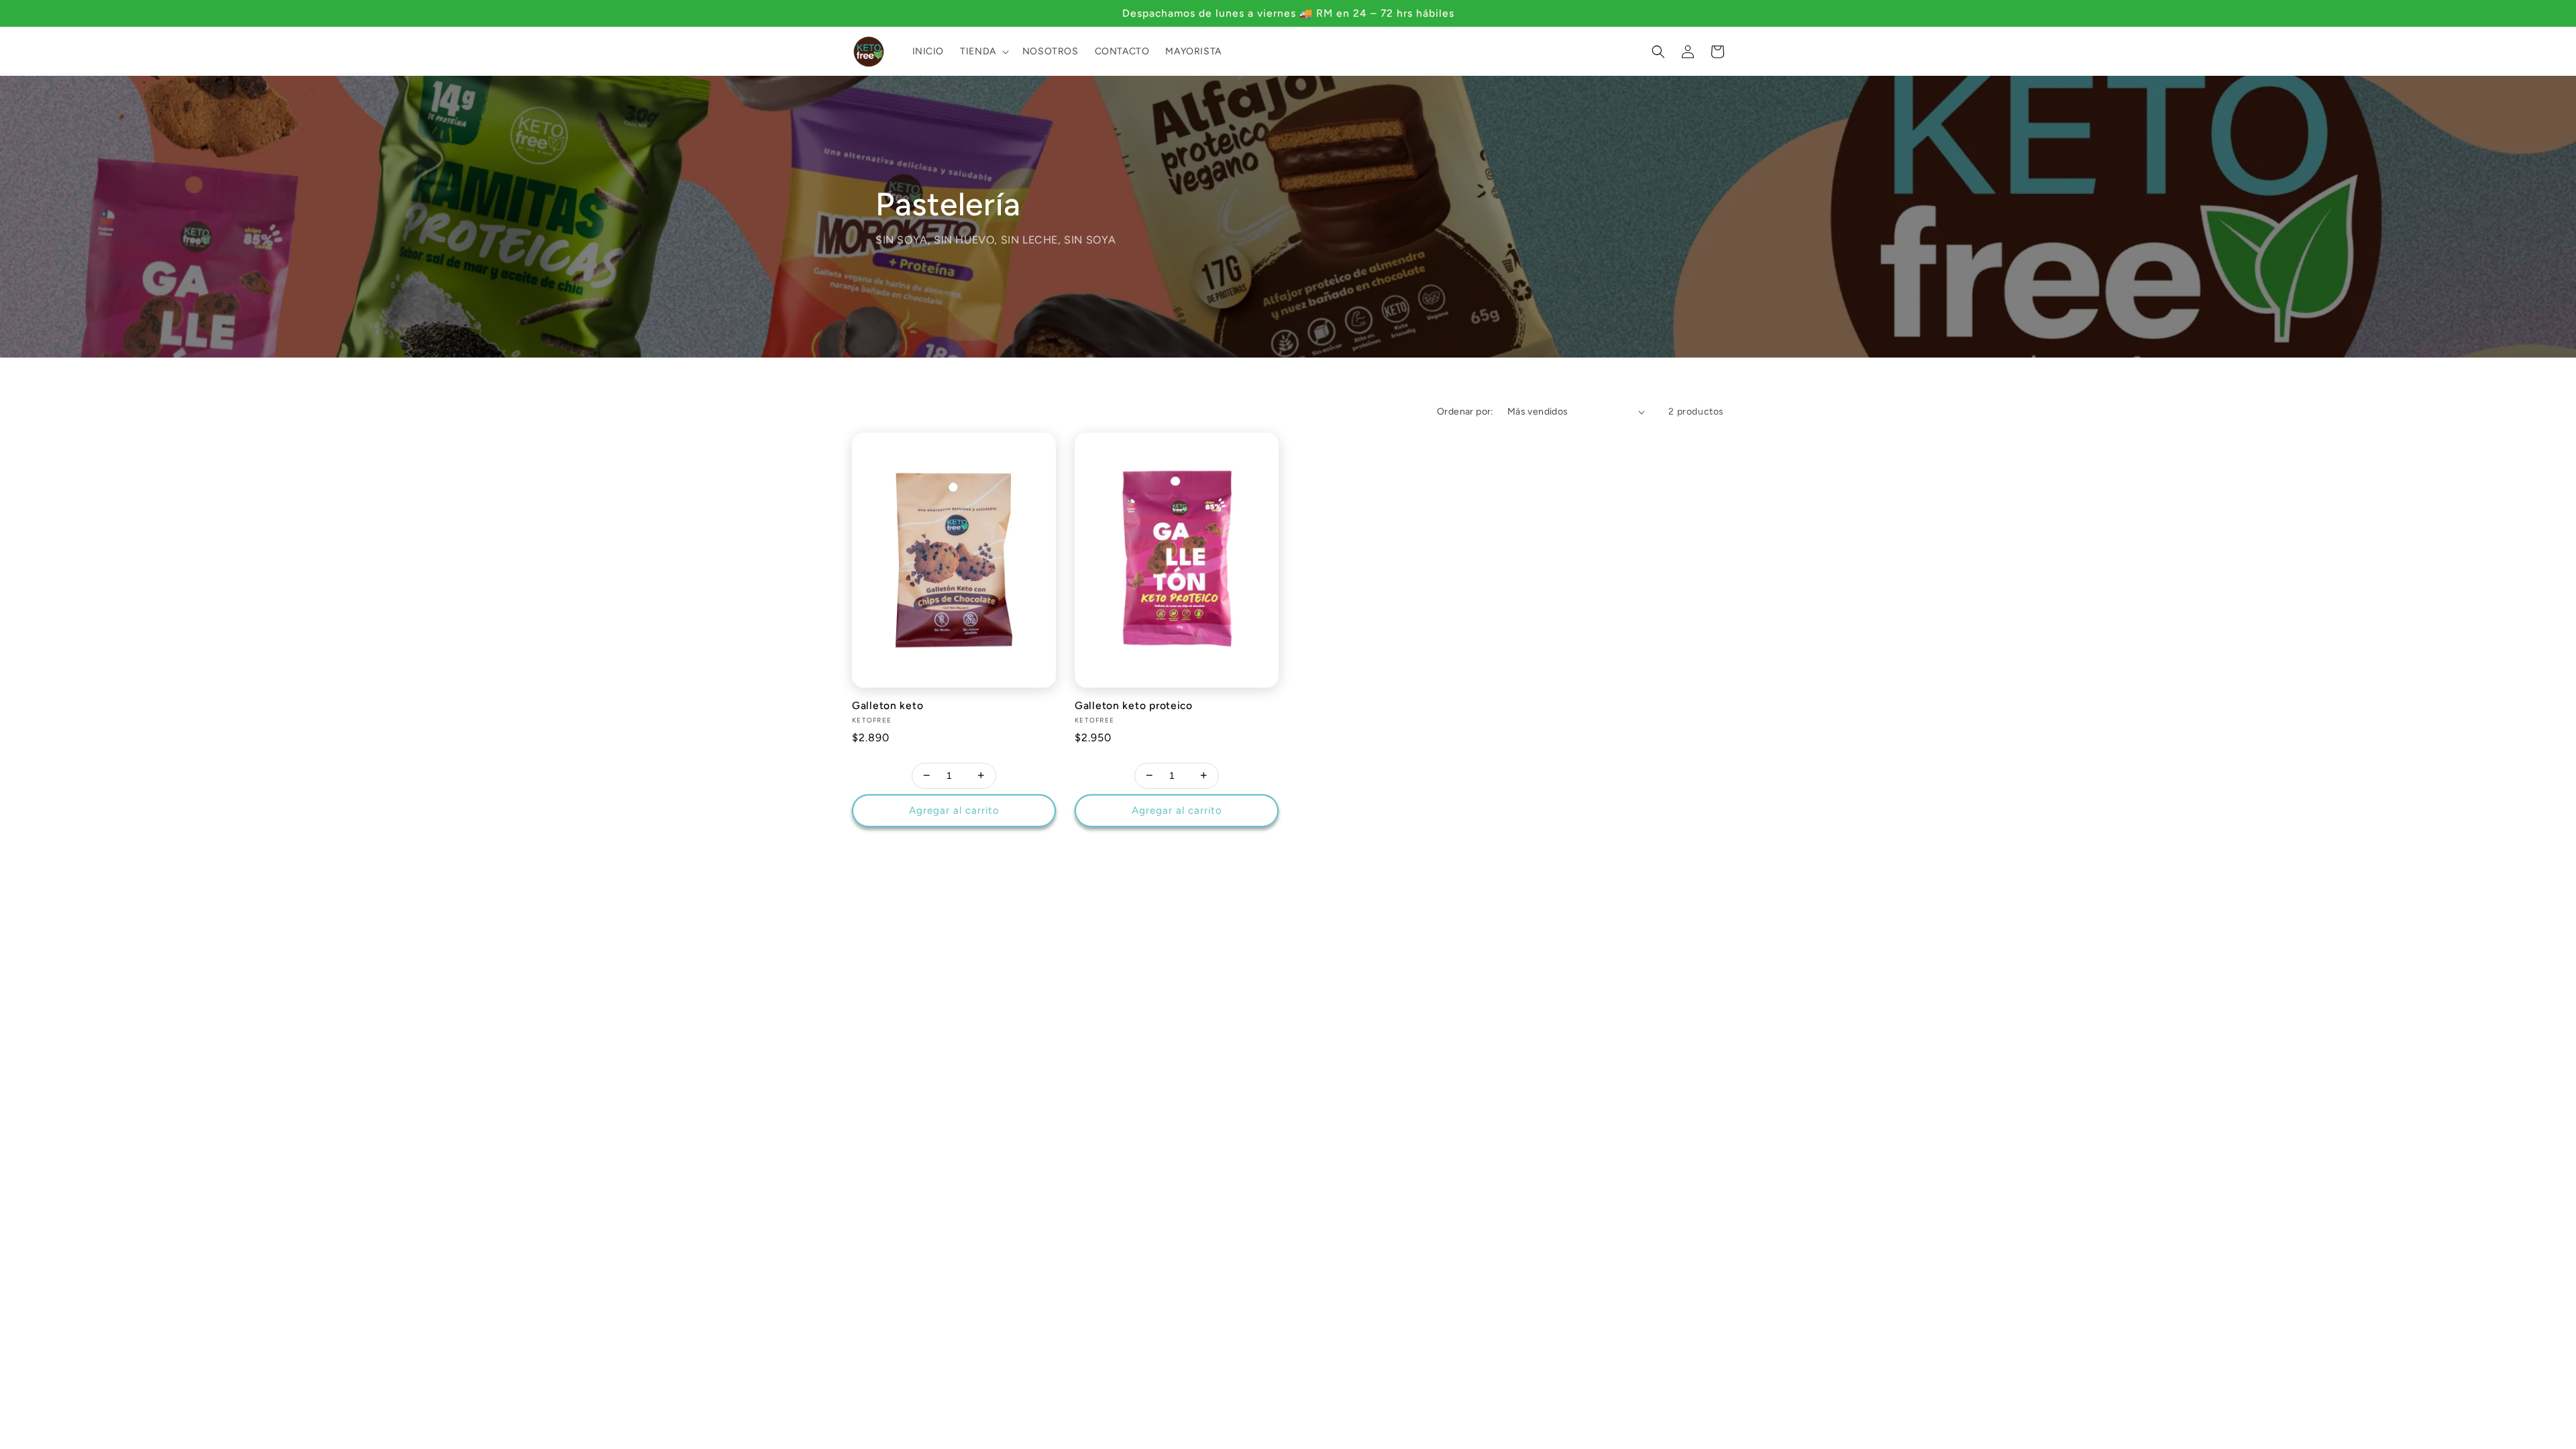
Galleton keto (888, 705)
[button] (983, 52)
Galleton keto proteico (1134, 705)
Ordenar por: (1465, 412)
